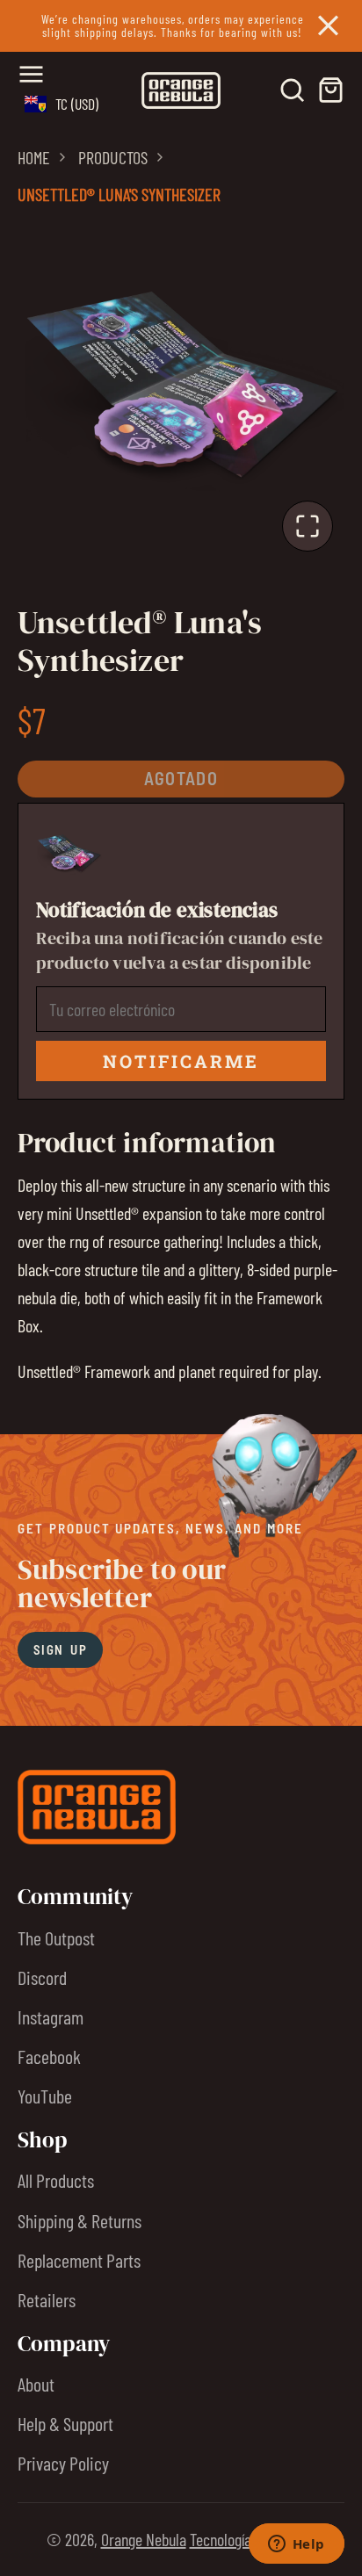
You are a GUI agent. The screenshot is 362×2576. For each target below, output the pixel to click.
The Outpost (56, 1937)
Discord (42, 1977)
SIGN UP (60, 1649)
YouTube (45, 2096)
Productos (113, 157)
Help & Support (65, 2423)
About (36, 2384)
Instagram (51, 2017)
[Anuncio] (181, 26)
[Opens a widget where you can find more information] (296, 2545)
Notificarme (181, 1061)
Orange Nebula (144, 2539)
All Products (56, 2180)
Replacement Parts (79, 2260)
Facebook (49, 2056)
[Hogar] (181, 90)
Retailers (47, 2299)
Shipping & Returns (80, 2220)
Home (34, 157)
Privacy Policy (63, 2463)
